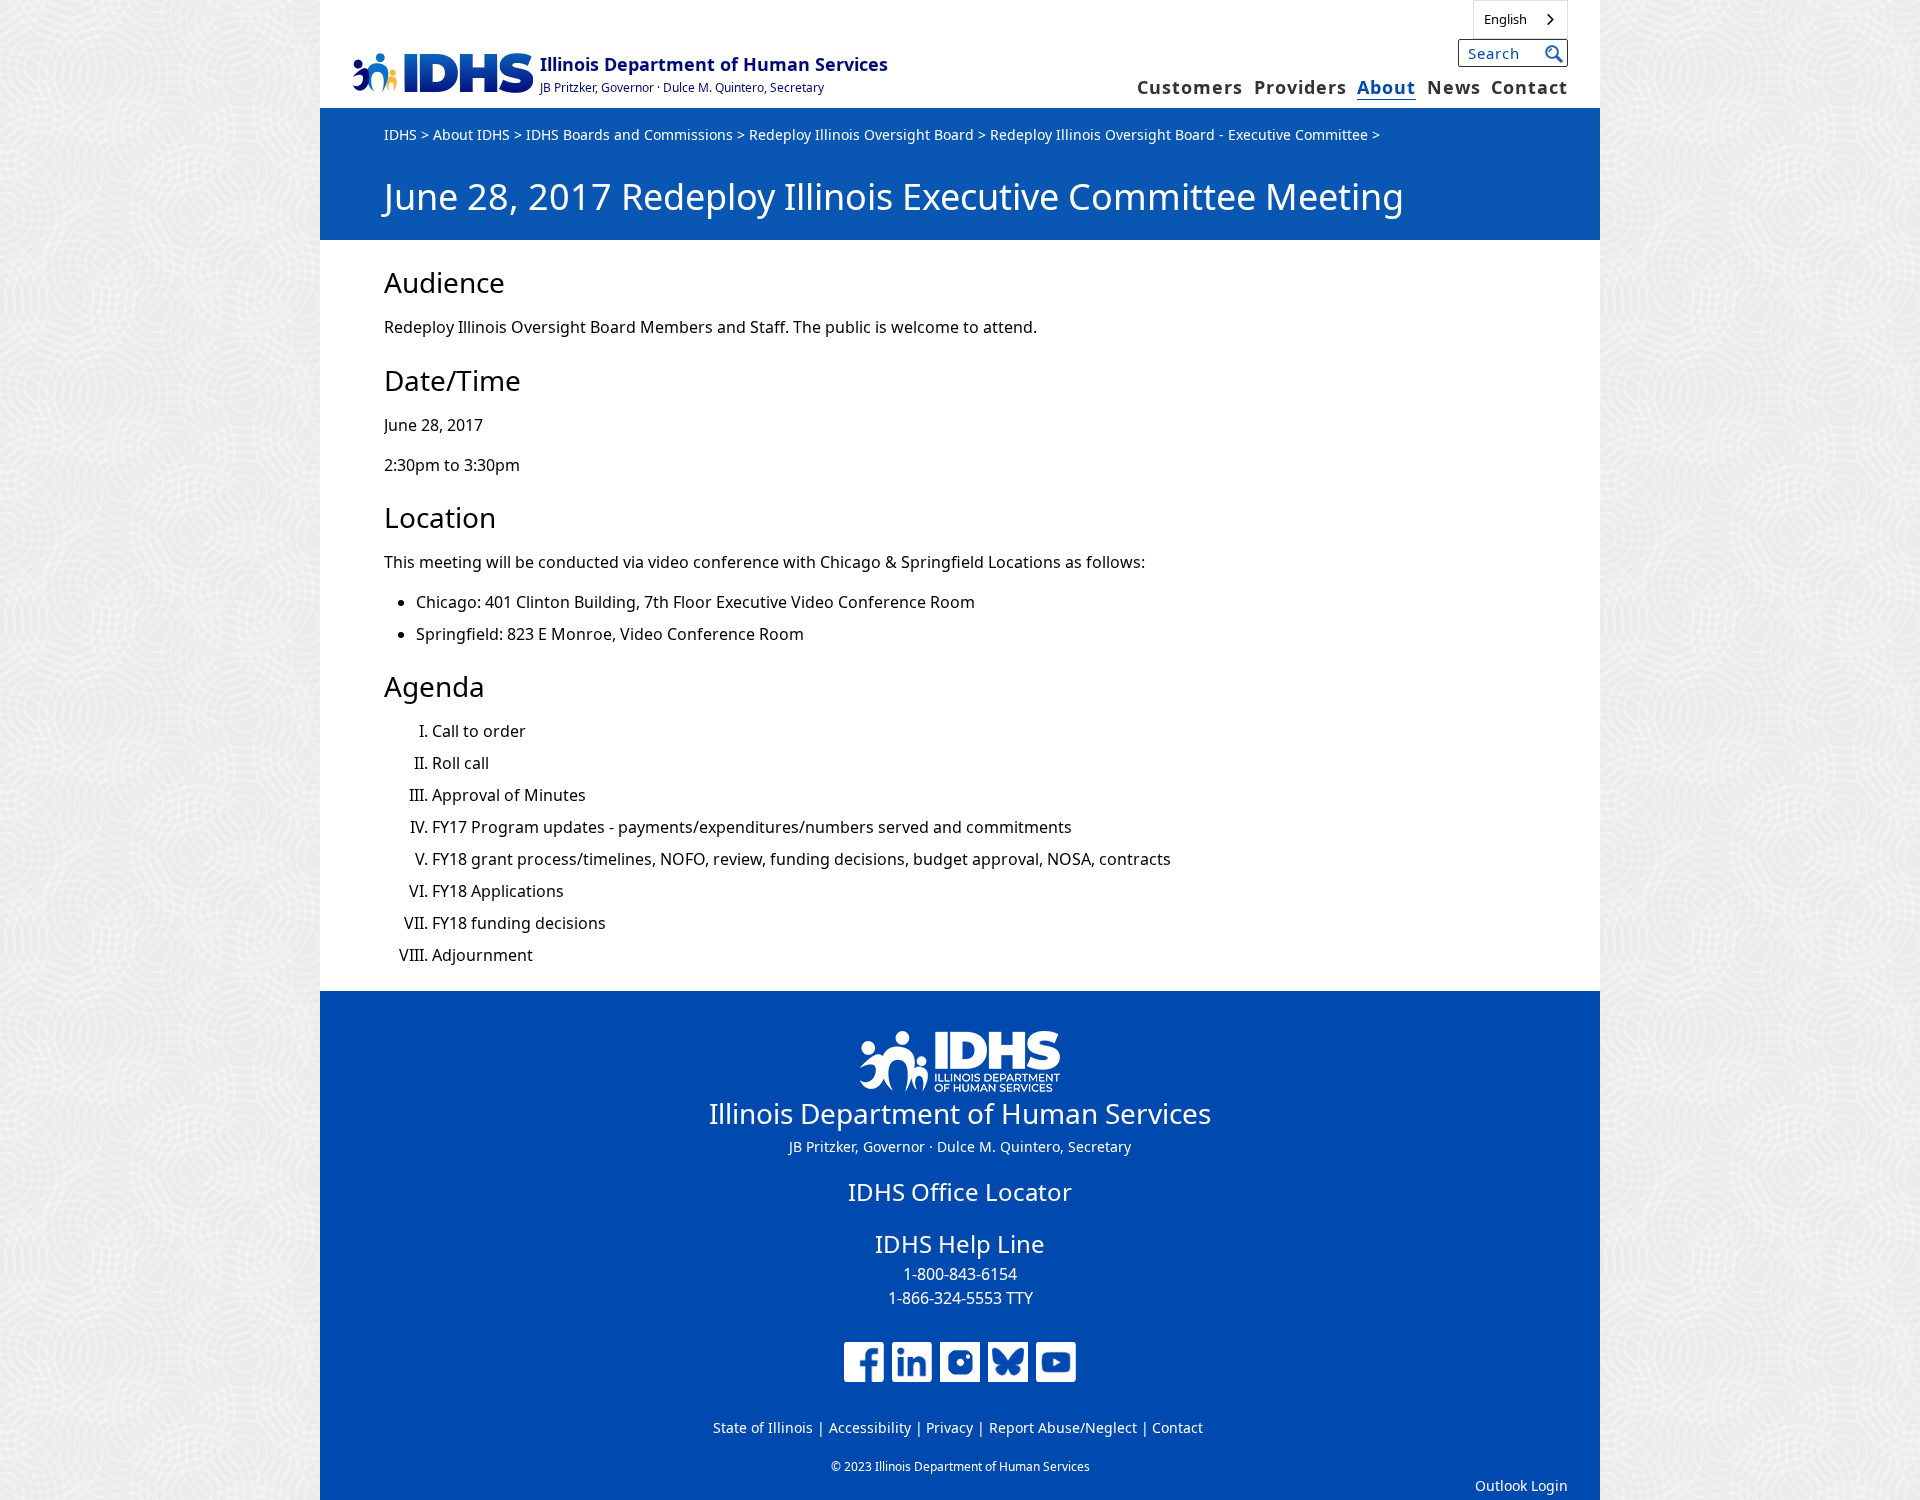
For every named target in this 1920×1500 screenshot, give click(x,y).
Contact (1529, 87)
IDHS (400, 134)
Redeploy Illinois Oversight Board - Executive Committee (1179, 134)
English (1505, 19)
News (1454, 87)
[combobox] (1520, 19)
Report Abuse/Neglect (1063, 1427)
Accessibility (870, 1427)
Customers (1190, 87)
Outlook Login (1521, 1485)
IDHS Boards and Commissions (629, 134)
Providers (1300, 87)
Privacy (949, 1427)
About (1386, 87)
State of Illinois (763, 1427)
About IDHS (471, 134)
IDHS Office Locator (960, 1191)
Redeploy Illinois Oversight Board (861, 134)
